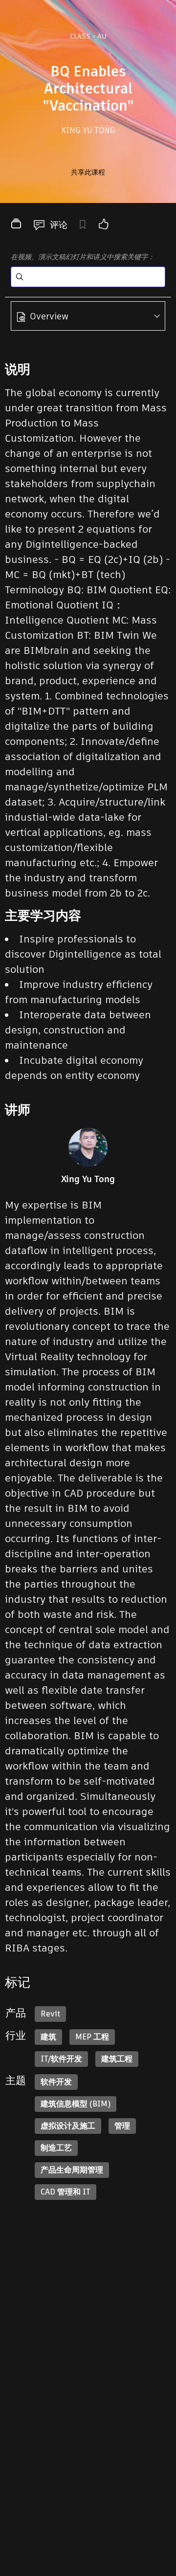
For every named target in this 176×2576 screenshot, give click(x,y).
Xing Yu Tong (88, 130)
